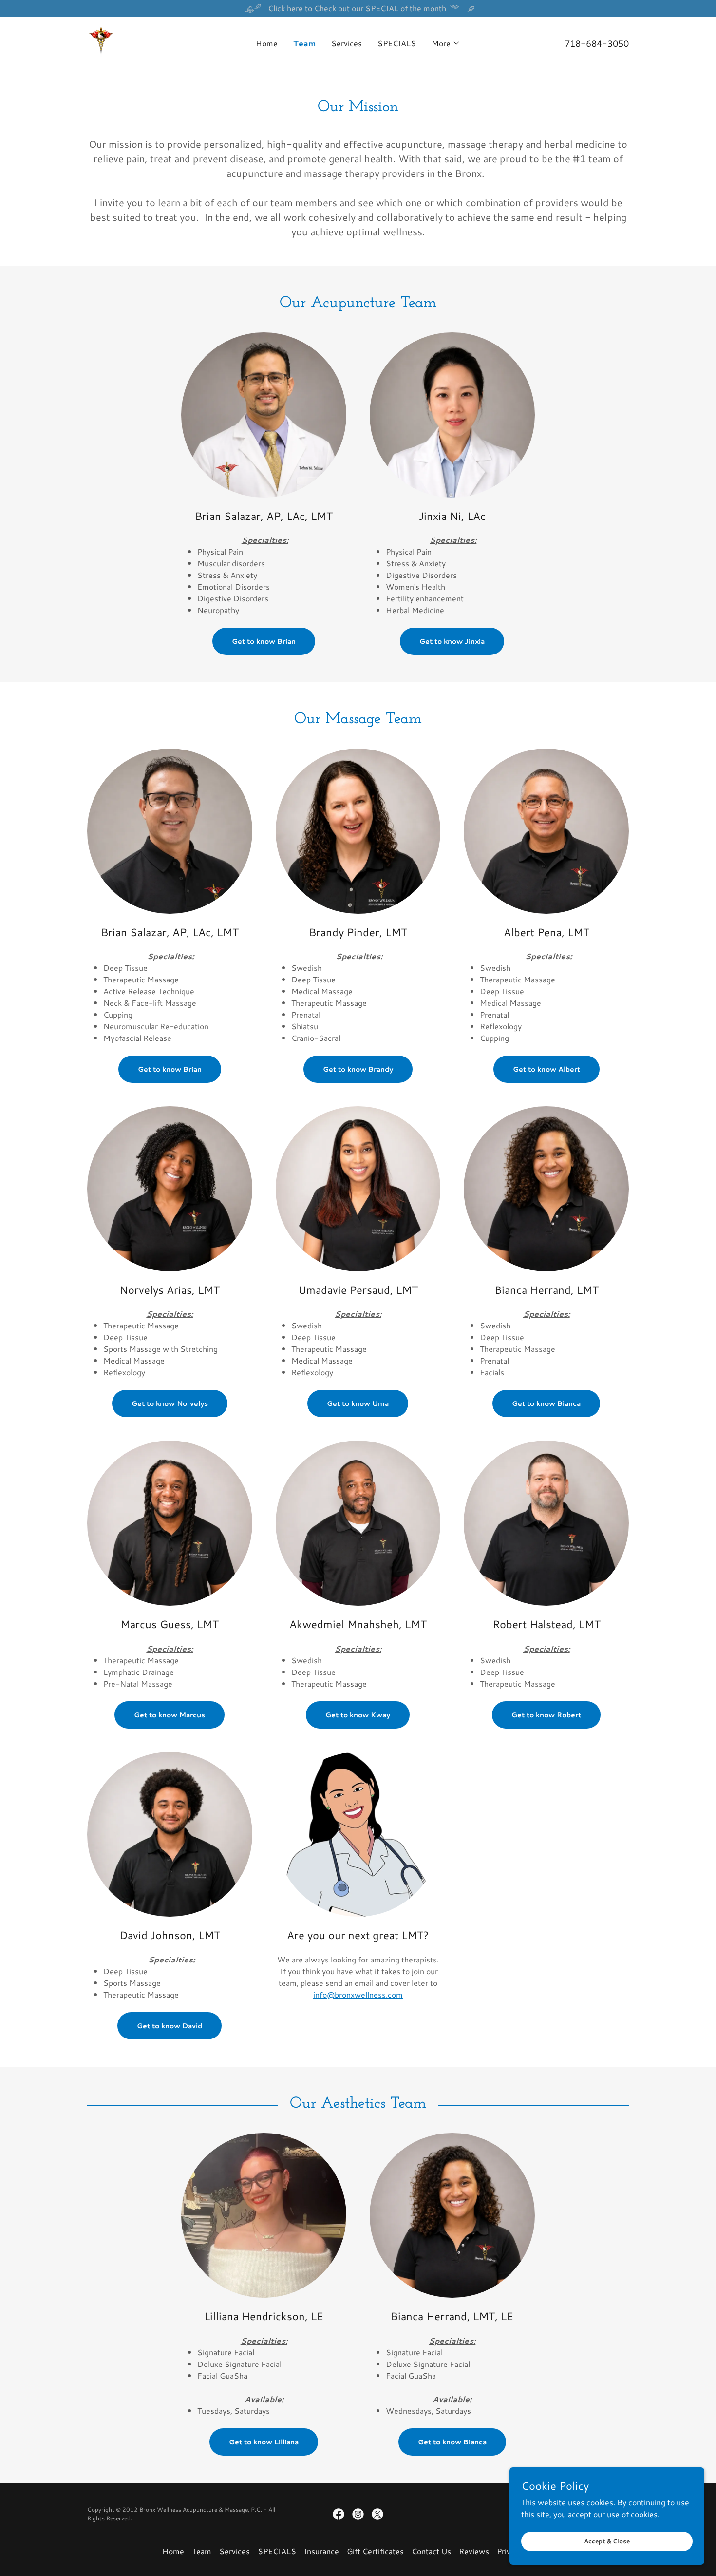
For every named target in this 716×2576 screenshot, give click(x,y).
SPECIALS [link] (397, 43)
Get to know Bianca (546, 1403)
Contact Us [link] (431, 2551)
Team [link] (304, 43)
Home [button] (173, 2551)
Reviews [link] (474, 2551)
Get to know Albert (546, 1069)
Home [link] (267, 43)
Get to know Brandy (358, 1069)
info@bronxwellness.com (358, 1994)
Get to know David (170, 2026)
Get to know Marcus (170, 1715)
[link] (101, 42)
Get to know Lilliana (264, 2442)
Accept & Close (607, 2541)
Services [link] (347, 43)
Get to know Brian (264, 641)
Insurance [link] (321, 2551)
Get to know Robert (546, 1715)
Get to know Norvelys (170, 1403)
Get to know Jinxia (452, 641)
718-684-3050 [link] (597, 43)
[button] (446, 43)
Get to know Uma (358, 1403)
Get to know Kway (358, 1715)
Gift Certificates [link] (375, 2551)
